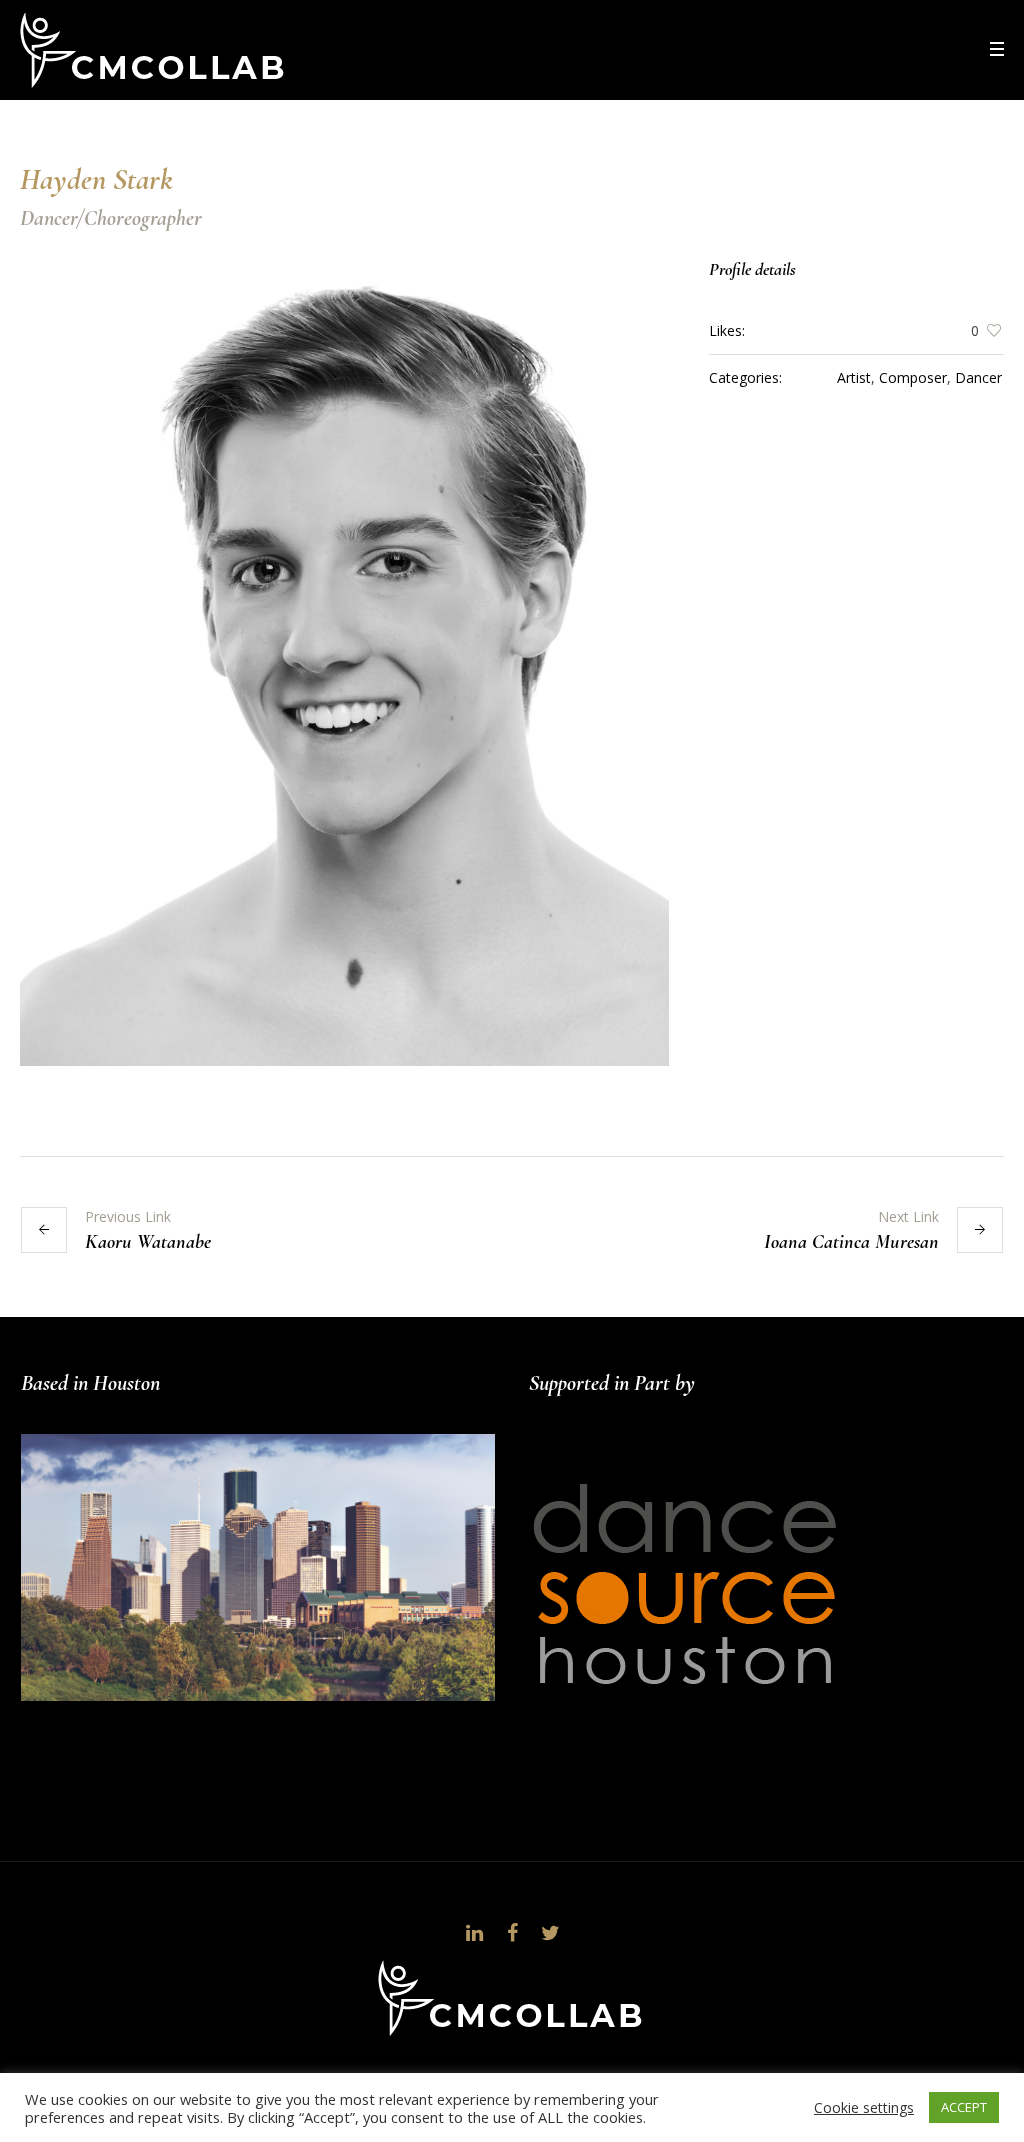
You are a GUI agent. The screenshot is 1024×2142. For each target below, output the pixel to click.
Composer (913, 377)
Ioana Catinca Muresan (851, 1242)
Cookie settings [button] (864, 2107)
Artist (854, 377)
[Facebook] (512, 1933)
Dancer (978, 377)
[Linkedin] (474, 1933)
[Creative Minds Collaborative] (512, 1998)
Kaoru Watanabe (148, 1242)
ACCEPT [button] (964, 2107)
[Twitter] (550, 1933)
